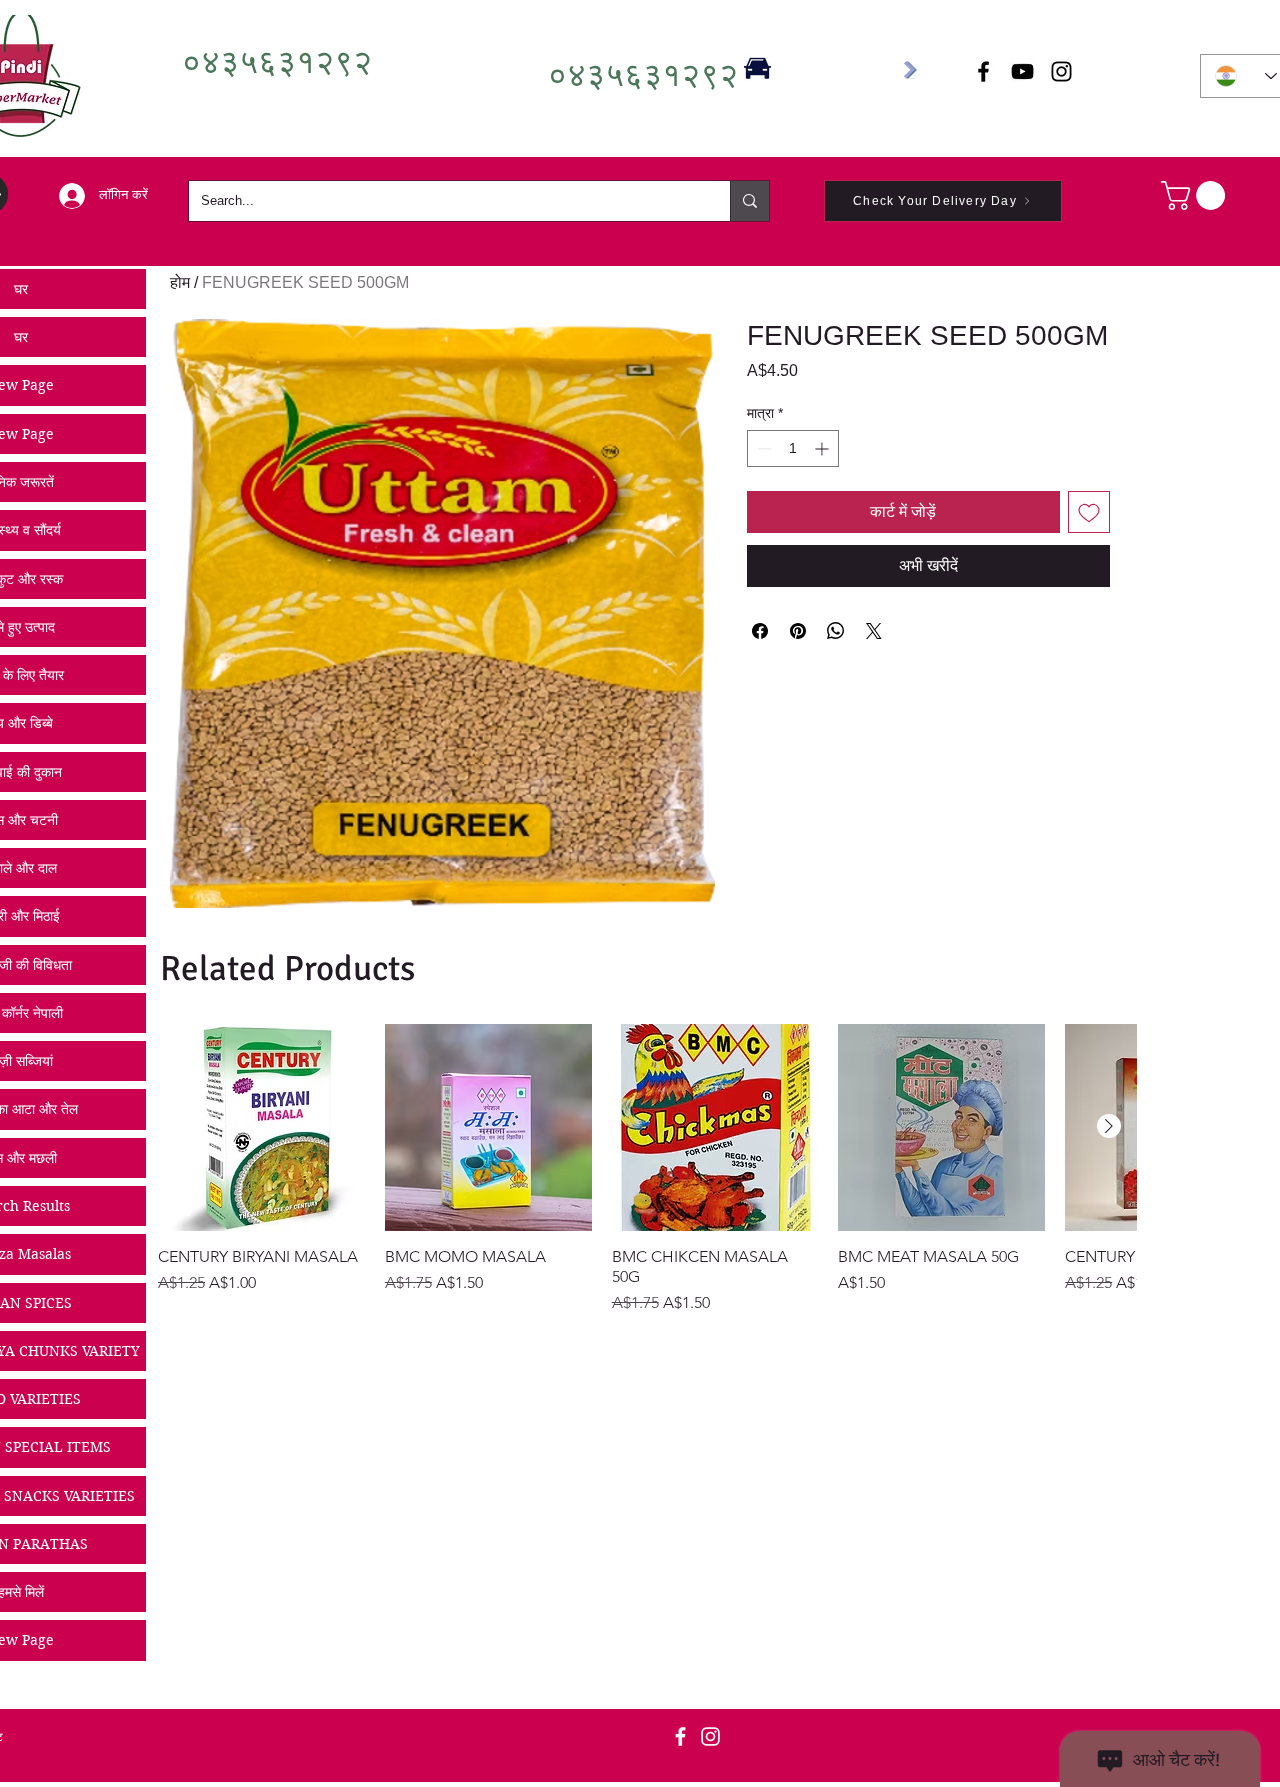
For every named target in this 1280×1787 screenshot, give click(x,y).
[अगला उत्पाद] (1109, 1126)
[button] (1196, 195)
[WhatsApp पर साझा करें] (836, 631)
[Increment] (823, 448)
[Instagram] (710, 1736)
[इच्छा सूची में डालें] (1089, 512)
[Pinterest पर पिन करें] (798, 631)
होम (180, 282)
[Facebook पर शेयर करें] (760, 631)
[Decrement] (762, 448)
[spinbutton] (793, 448)
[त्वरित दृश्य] (261, 1127)
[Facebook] (680, 1736)
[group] (647, 1169)
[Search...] (749, 201)
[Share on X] (874, 631)
